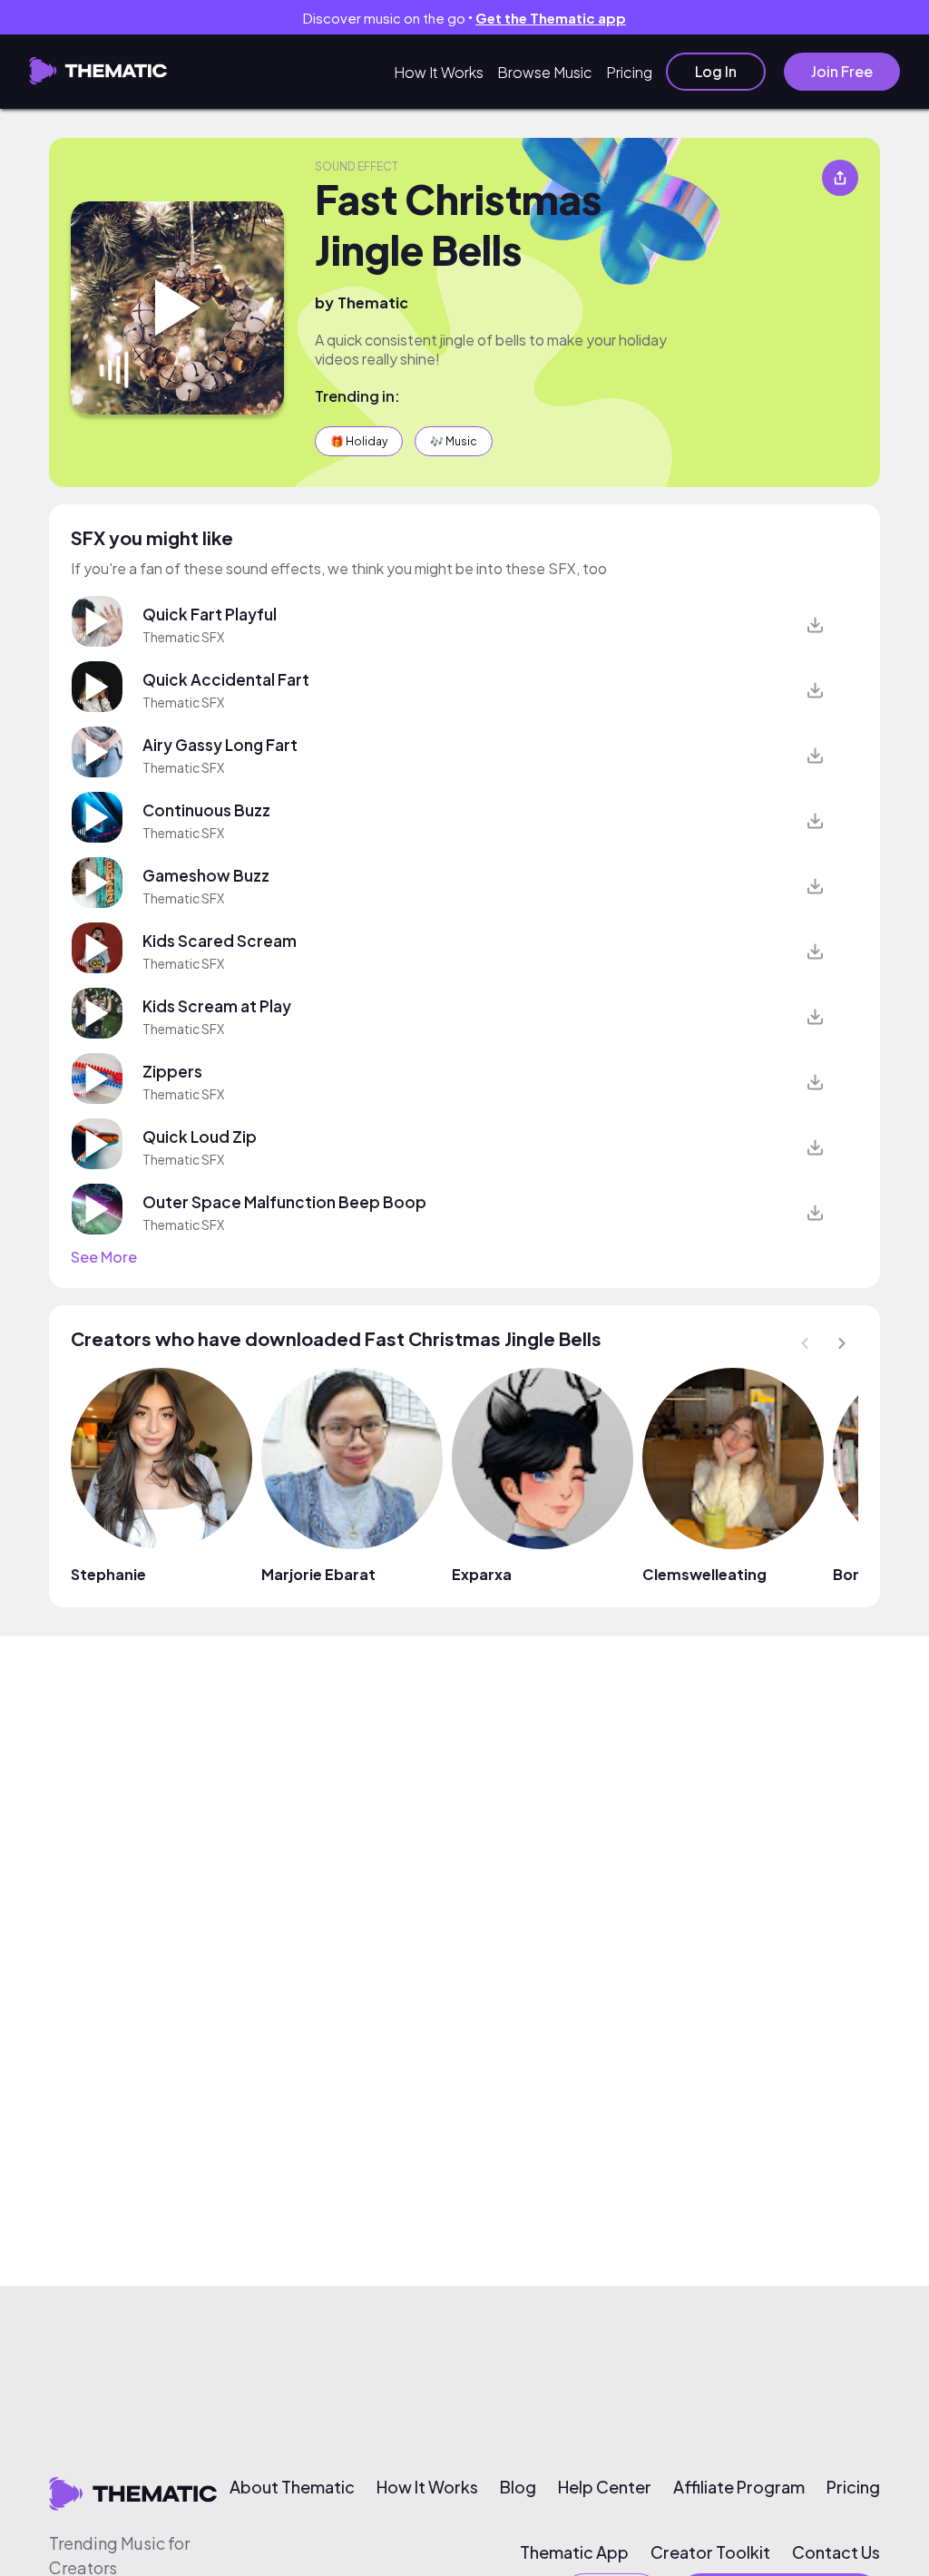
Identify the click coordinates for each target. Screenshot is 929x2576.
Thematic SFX (183, 637)
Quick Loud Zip (200, 1137)
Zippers (172, 1071)
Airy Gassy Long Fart (220, 745)
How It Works (439, 72)
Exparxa (482, 1574)
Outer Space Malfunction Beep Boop (284, 1202)
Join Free (842, 71)
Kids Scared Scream (220, 941)
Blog (518, 2487)
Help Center (605, 2487)
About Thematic (292, 2487)
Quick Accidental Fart (226, 679)
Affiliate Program (739, 2487)
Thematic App (574, 2552)
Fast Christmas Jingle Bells (459, 224)
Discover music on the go (464, 18)
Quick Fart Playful (210, 614)
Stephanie (108, 1574)
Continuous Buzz (206, 810)
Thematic (373, 302)
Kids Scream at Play (217, 1006)
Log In (716, 71)
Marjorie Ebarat (318, 1574)
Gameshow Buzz (206, 875)
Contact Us (836, 2552)
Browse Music (545, 72)
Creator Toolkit (710, 2552)
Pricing (629, 72)
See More (104, 1257)
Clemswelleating (704, 1574)
